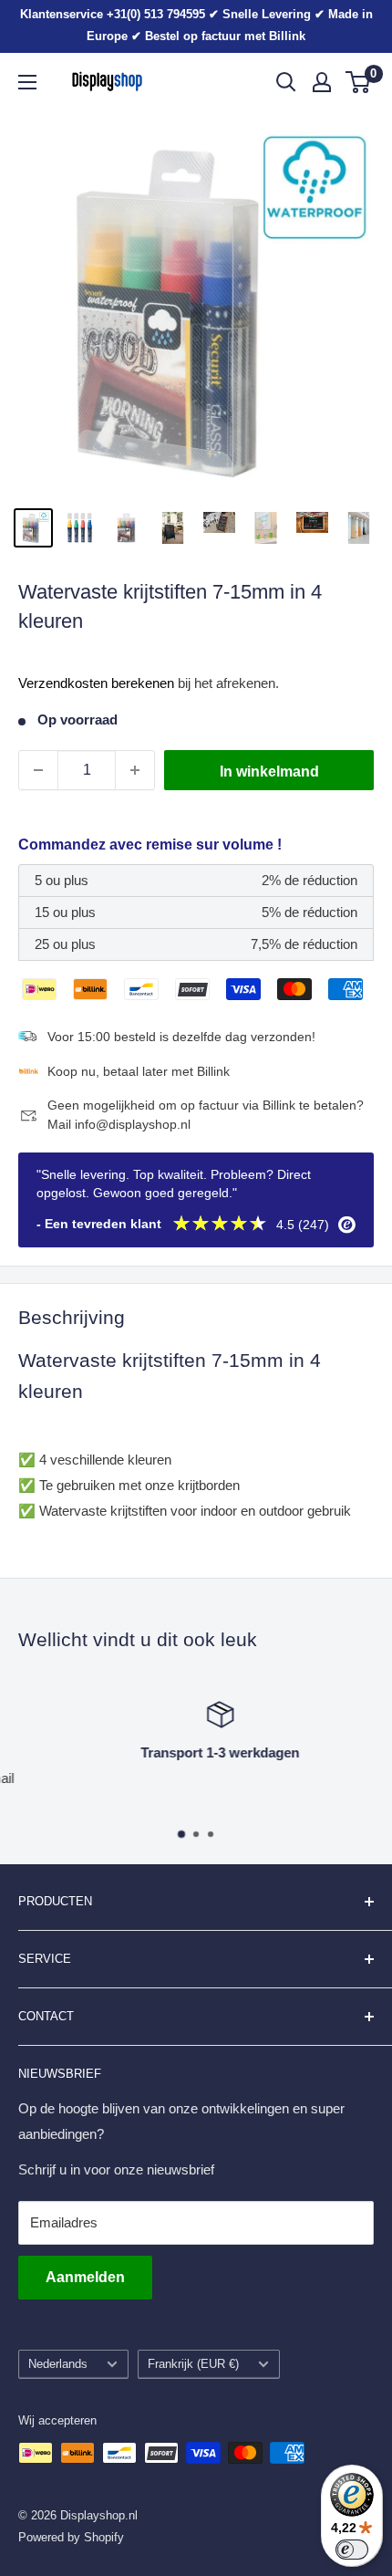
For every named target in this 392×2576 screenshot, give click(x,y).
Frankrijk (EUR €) (193, 2364)
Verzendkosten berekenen (96, 683)
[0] (359, 82)
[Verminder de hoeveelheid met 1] (38, 770)
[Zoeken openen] (286, 82)
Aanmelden (85, 2277)
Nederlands (58, 2364)
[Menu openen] (27, 82)
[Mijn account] (322, 82)
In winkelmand (269, 772)
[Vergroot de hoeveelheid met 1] (135, 770)
